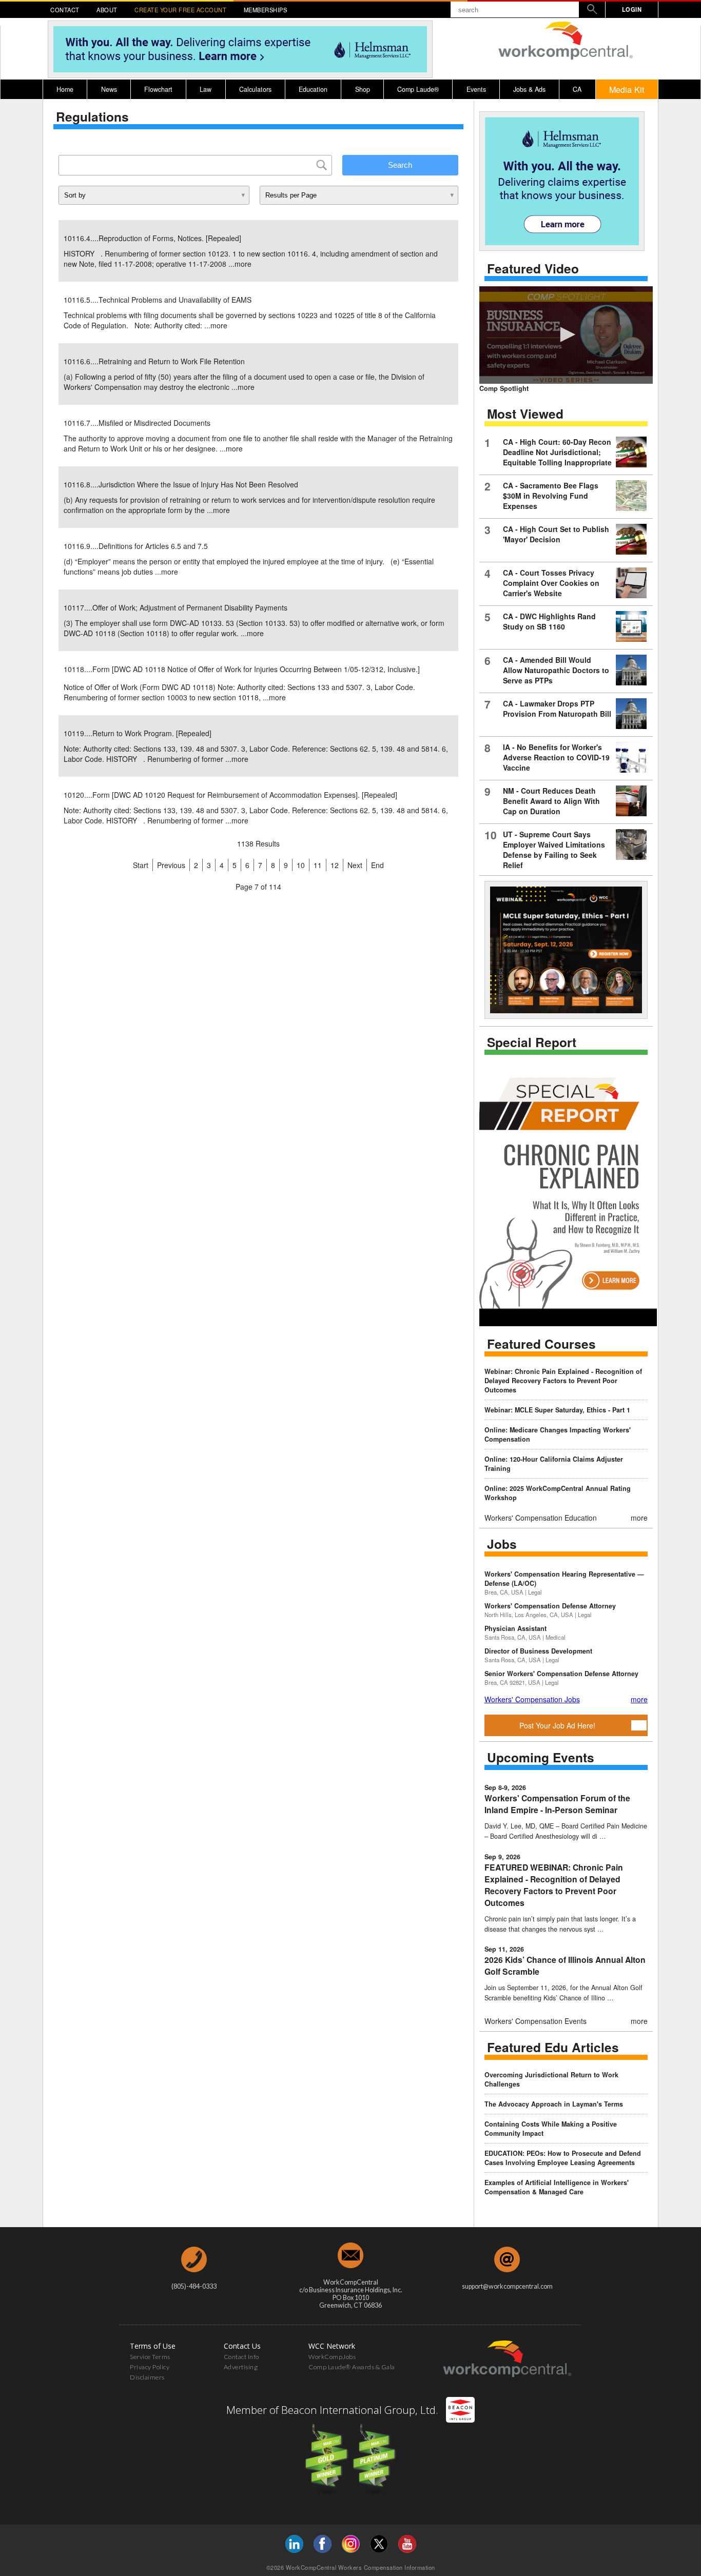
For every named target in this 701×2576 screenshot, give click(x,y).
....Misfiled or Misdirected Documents (137, 423)
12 (335, 865)
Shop (363, 89)
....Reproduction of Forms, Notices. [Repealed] (152, 238)
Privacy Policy (150, 2367)
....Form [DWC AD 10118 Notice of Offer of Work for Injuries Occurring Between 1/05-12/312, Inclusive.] (242, 669)
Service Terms (150, 2357)
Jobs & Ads (529, 89)
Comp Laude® (418, 89)
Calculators (255, 89)
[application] (566, 335)
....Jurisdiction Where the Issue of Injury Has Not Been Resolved (181, 484)
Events (476, 89)
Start (141, 865)
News (109, 89)
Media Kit (627, 89)
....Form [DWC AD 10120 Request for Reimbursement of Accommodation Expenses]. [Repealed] (230, 795)
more (243, 264)
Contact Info (241, 2357)
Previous (171, 865)
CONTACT (65, 10)
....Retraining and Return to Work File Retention (154, 361)
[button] (566, 335)
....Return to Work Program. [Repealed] (138, 733)
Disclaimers (147, 2377)
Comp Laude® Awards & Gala (352, 2367)
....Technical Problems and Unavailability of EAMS (158, 300)
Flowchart (158, 89)
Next (355, 865)
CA (577, 89)
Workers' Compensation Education (541, 1518)
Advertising (241, 2367)
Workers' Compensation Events (536, 2021)
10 (301, 865)
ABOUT (107, 10)
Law (206, 89)
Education (313, 89)
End (377, 865)
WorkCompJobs (332, 2357)
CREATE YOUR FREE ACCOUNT (180, 10)
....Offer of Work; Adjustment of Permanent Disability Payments (176, 607)
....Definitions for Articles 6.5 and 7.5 (136, 546)
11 (318, 865)
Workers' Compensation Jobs (532, 1699)
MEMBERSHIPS (266, 10)
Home (65, 89)
